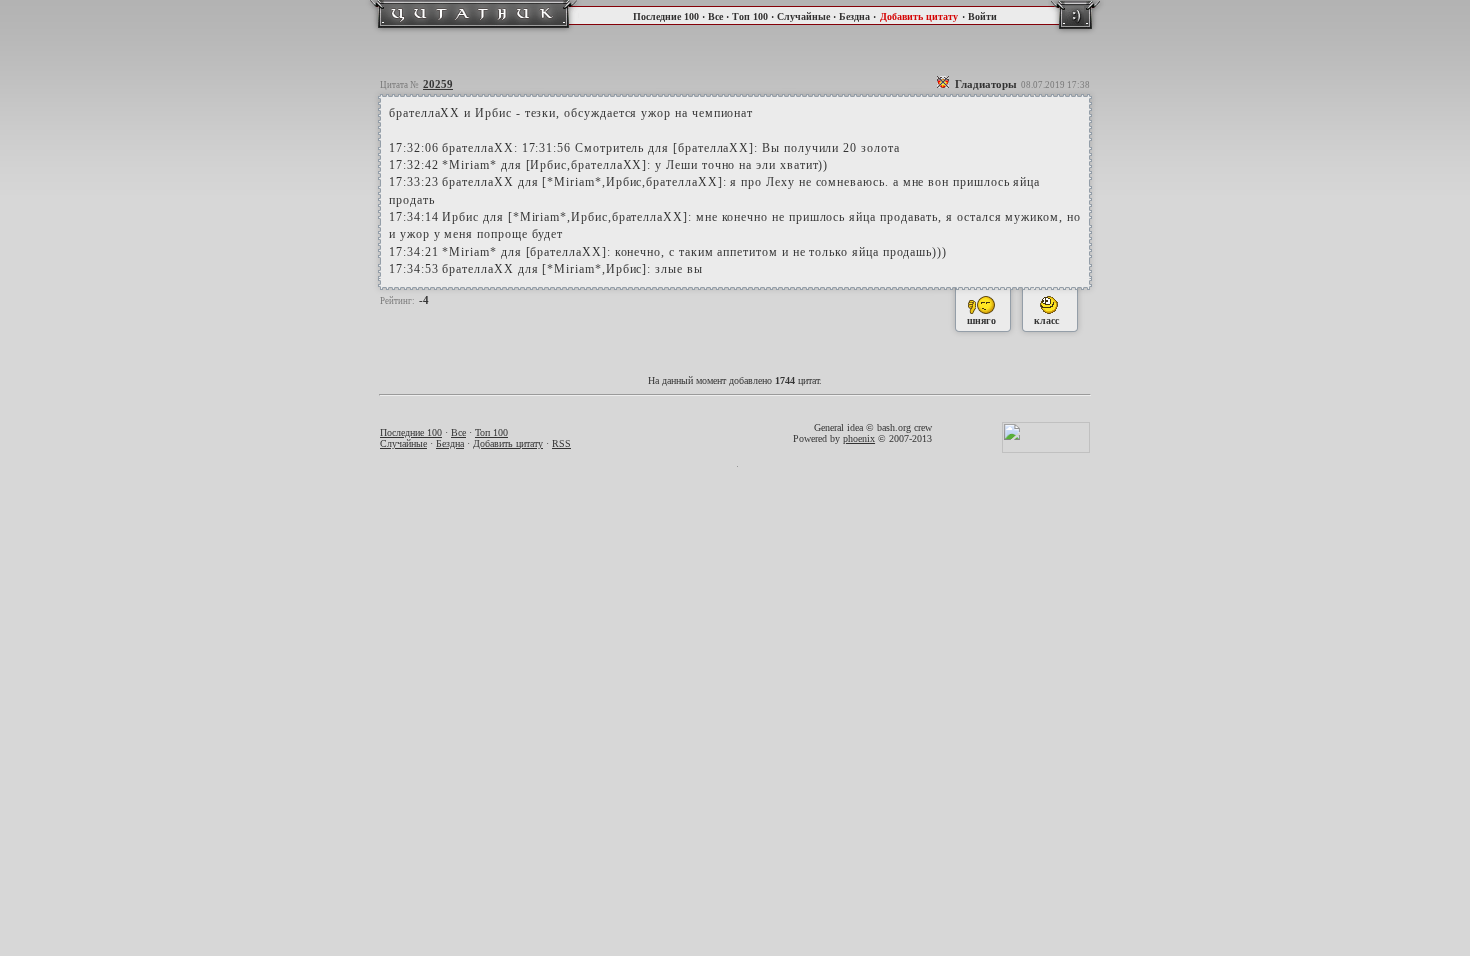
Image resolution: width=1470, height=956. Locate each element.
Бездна (854, 16)
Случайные (803, 16)
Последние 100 (666, 16)
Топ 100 (750, 16)
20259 (438, 84)
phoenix (859, 438)
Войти (982, 16)
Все (715, 16)
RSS (561, 443)
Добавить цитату (919, 16)
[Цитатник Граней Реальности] (473, 30)
